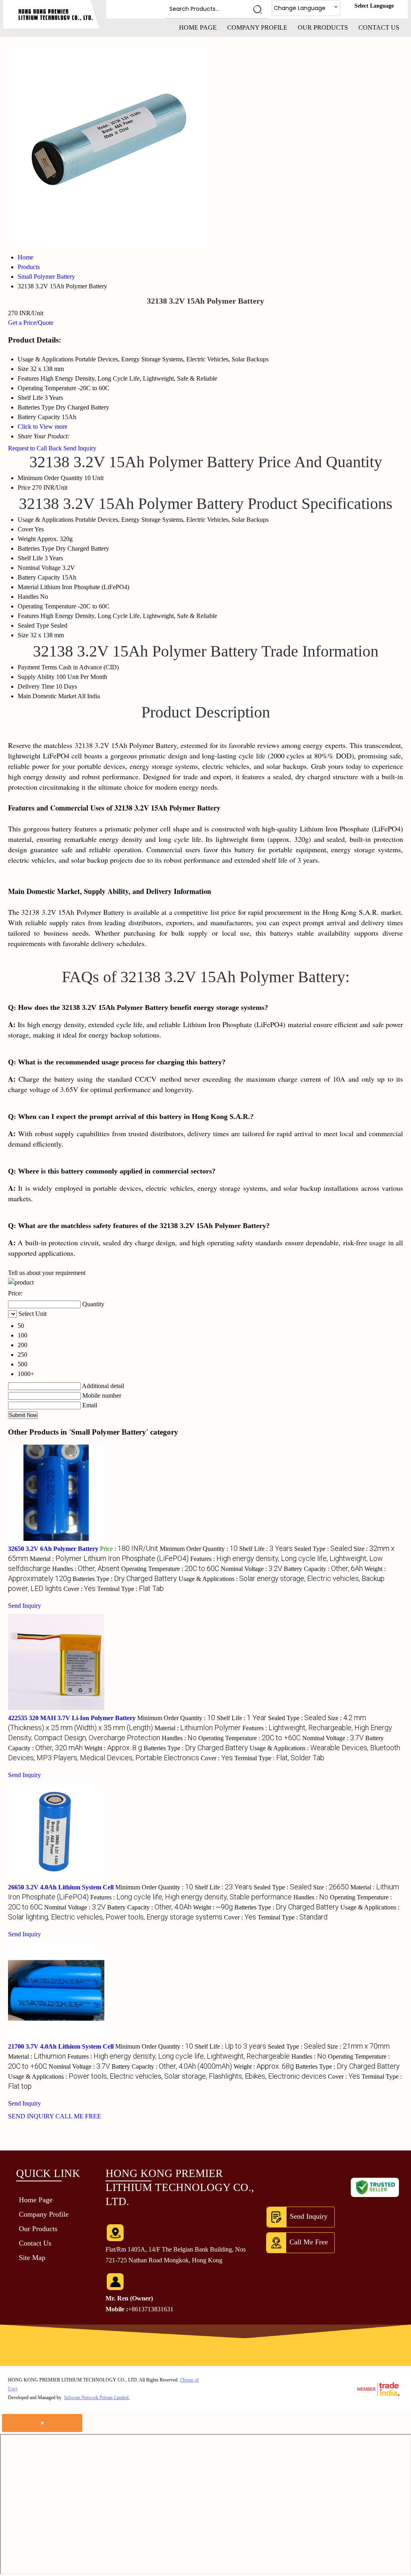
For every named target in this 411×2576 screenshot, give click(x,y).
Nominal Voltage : (251, 1569)
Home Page (198, 27)
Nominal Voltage (39, 568)
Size (23, 635)
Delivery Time (36, 686)
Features (28, 616)
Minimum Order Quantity (50, 478)
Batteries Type (36, 548)
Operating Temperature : (170, 1569)
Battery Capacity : (323, 1569)
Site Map (32, 2258)
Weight (27, 539)
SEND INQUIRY (31, 2116)
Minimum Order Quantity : (199, 1549)
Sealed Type (33, 625)
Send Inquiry (80, 448)
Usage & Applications (46, 520)
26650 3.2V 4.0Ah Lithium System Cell (61, 1887)
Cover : (79, 1589)
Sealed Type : (323, 1549)
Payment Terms (37, 667)
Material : (109, 1559)
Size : (331, 1887)
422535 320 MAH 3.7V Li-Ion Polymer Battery (72, 1718)
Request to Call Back (35, 448)
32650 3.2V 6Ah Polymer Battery (53, 1549)
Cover (25, 529)
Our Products (323, 27)
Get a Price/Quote (31, 323)
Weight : (113, 1748)
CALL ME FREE (78, 2116)
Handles (28, 597)
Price (24, 487)
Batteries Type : (125, 1579)
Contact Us (379, 27)
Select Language (374, 6)
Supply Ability (36, 677)
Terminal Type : (130, 1589)
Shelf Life (30, 558)
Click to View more (43, 427)
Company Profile (257, 27)
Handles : (86, 1569)
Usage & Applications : (167, 2076)
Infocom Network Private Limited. (97, 2398)
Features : (191, 1897)
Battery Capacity (39, 577)
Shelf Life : (266, 1549)
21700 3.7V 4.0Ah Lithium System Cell (61, 2046)
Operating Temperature (47, 606)
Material (28, 587)
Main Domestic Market (47, 696)
